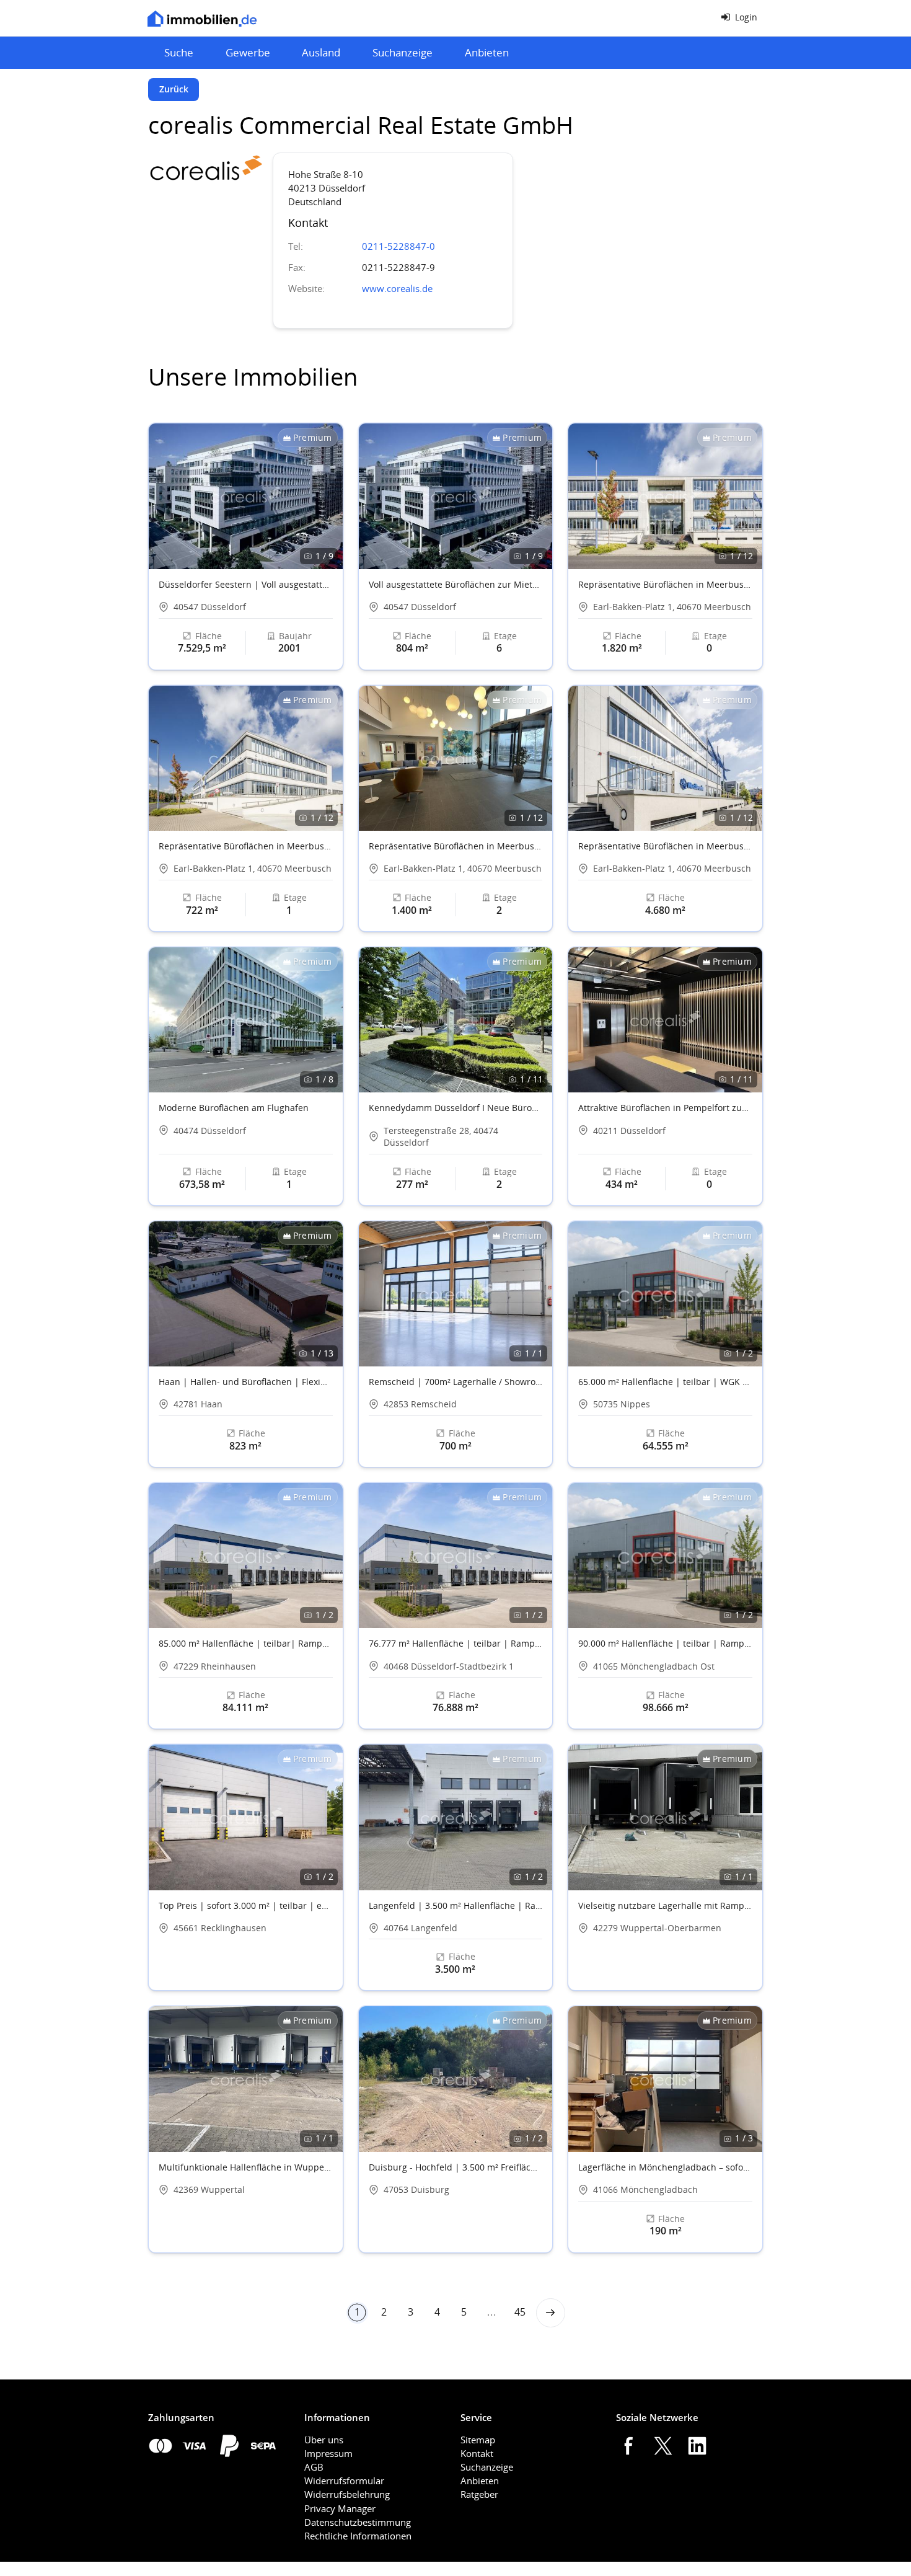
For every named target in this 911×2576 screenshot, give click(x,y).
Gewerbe (248, 52)
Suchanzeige (403, 52)
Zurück (174, 89)
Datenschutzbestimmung (358, 2522)
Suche (179, 52)
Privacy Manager (340, 2508)
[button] (328, 497)
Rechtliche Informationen (358, 2536)
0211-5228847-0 (401, 246)
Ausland (321, 52)
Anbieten (487, 52)
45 (520, 2312)
